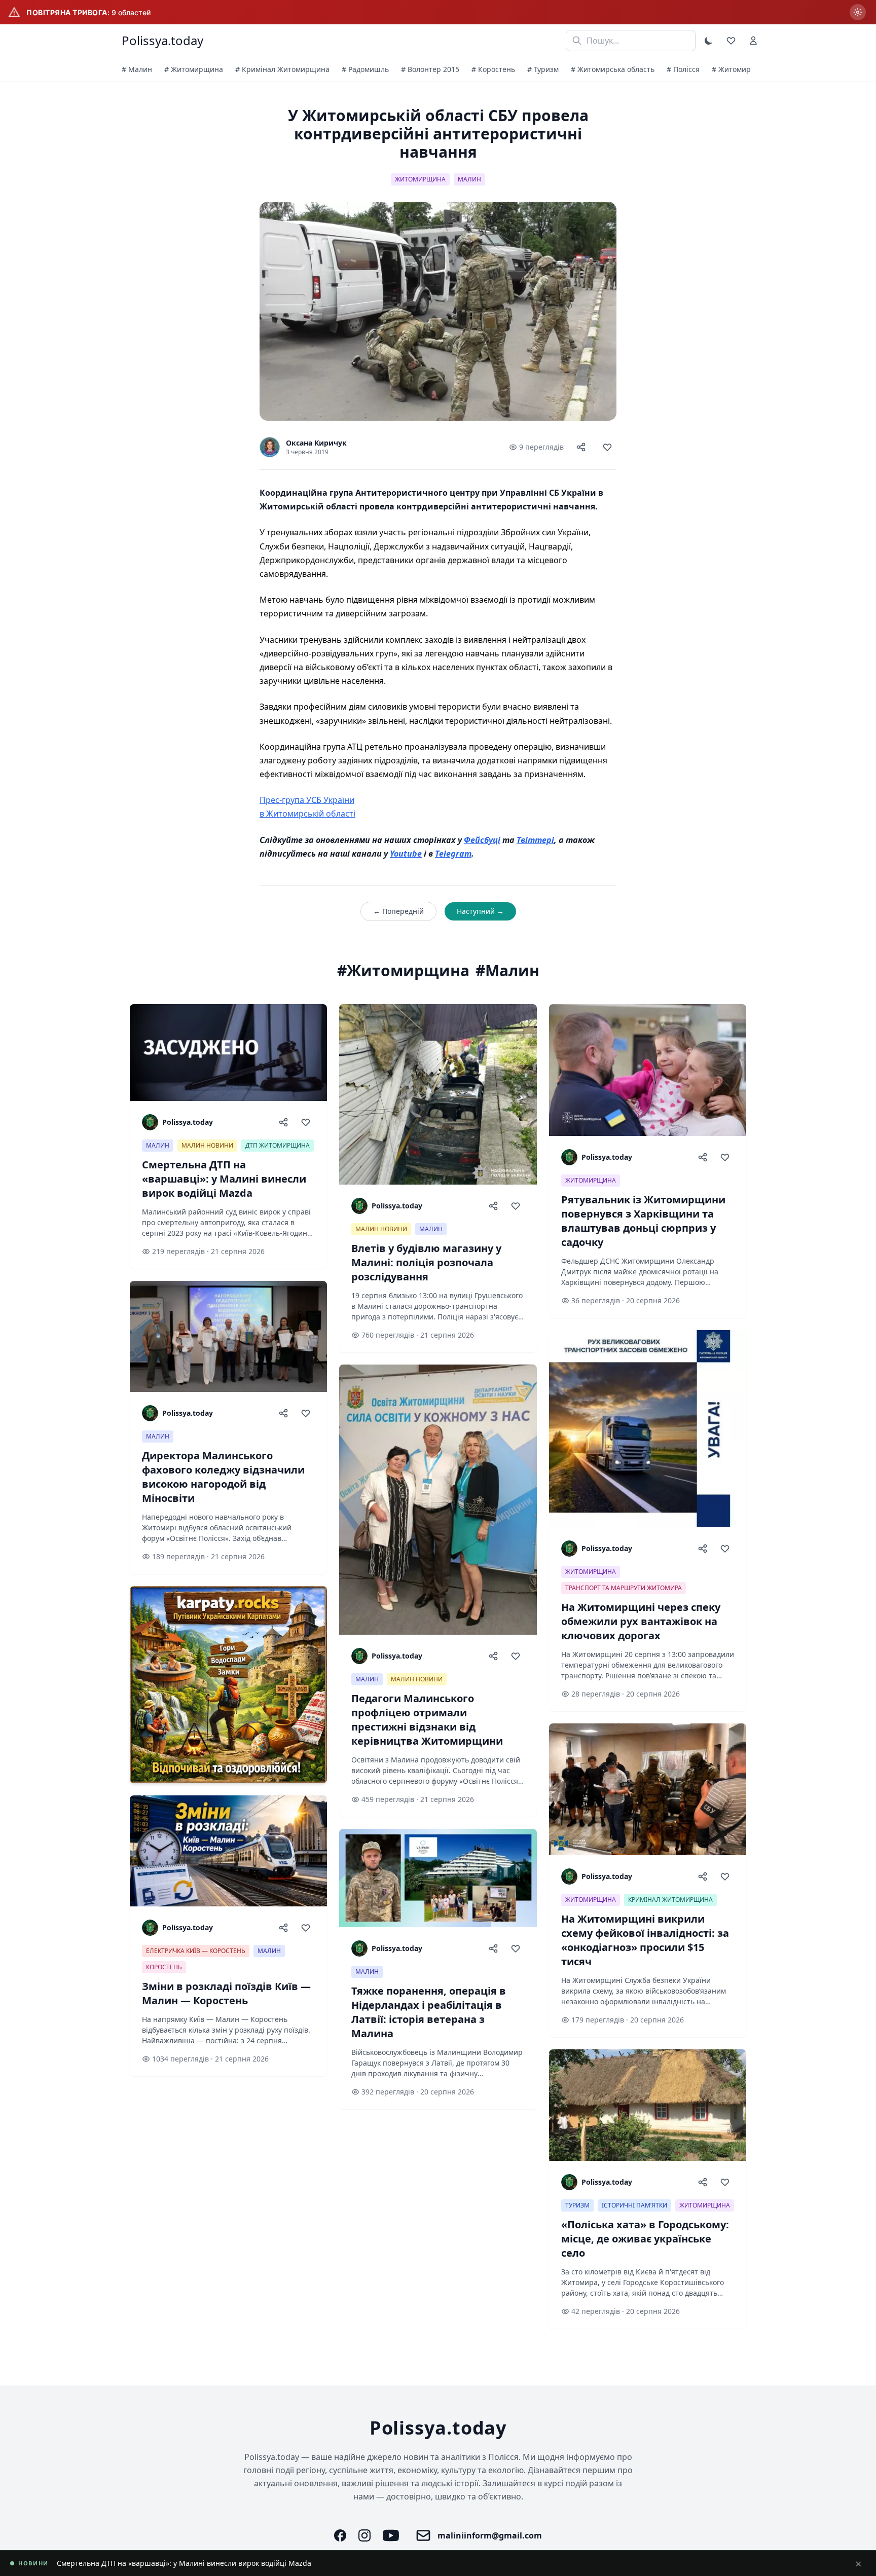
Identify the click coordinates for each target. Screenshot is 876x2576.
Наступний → (480, 911)
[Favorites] (731, 41)
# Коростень (493, 69)
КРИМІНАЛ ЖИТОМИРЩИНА (670, 1900)
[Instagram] (364, 2535)
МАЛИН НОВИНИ (207, 1145)
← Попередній (398, 911)
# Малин (137, 69)
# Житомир (731, 69)
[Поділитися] (581, 447)
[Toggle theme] (709, 41)
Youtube (406, 854)
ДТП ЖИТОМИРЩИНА (278, 1145)
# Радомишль (365, 69)
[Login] (753, 41)
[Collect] (607, 447)
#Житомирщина (403, 971)
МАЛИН (469, 179)
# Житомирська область (613, 69)
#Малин (507, 971)
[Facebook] (340, 2535)
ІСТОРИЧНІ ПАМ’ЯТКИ (634, 2205)
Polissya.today (162, 41)
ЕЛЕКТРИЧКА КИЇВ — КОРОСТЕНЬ (196, 1951)
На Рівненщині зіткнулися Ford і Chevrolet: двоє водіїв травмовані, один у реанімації (205, 2563)
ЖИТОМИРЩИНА (420, 179)
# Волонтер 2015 (430, 69)
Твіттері (535, 840)
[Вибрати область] (858, 12)
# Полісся (683, 69)
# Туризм (543, 69)
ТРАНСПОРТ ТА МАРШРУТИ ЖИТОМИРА (624, 1588)
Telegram (453, 854)
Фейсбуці (482, 840)
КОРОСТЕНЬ (164, 1967)
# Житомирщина (194, 69)
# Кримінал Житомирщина (282, 69)
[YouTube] (391, 2535)
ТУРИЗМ (577, 2205)
